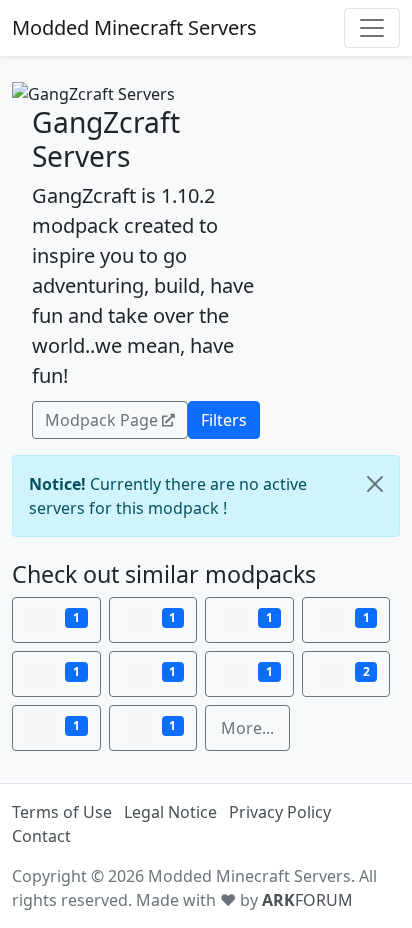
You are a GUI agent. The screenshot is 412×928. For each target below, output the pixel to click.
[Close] (375, 484)
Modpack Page (101, 420)
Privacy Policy (280, 812)
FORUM (307, 900)
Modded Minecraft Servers (134, 27)
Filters (224, 420)
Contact (41, 836)
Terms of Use (62, 812)
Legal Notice (170, 812)
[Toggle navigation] (372, 28)
